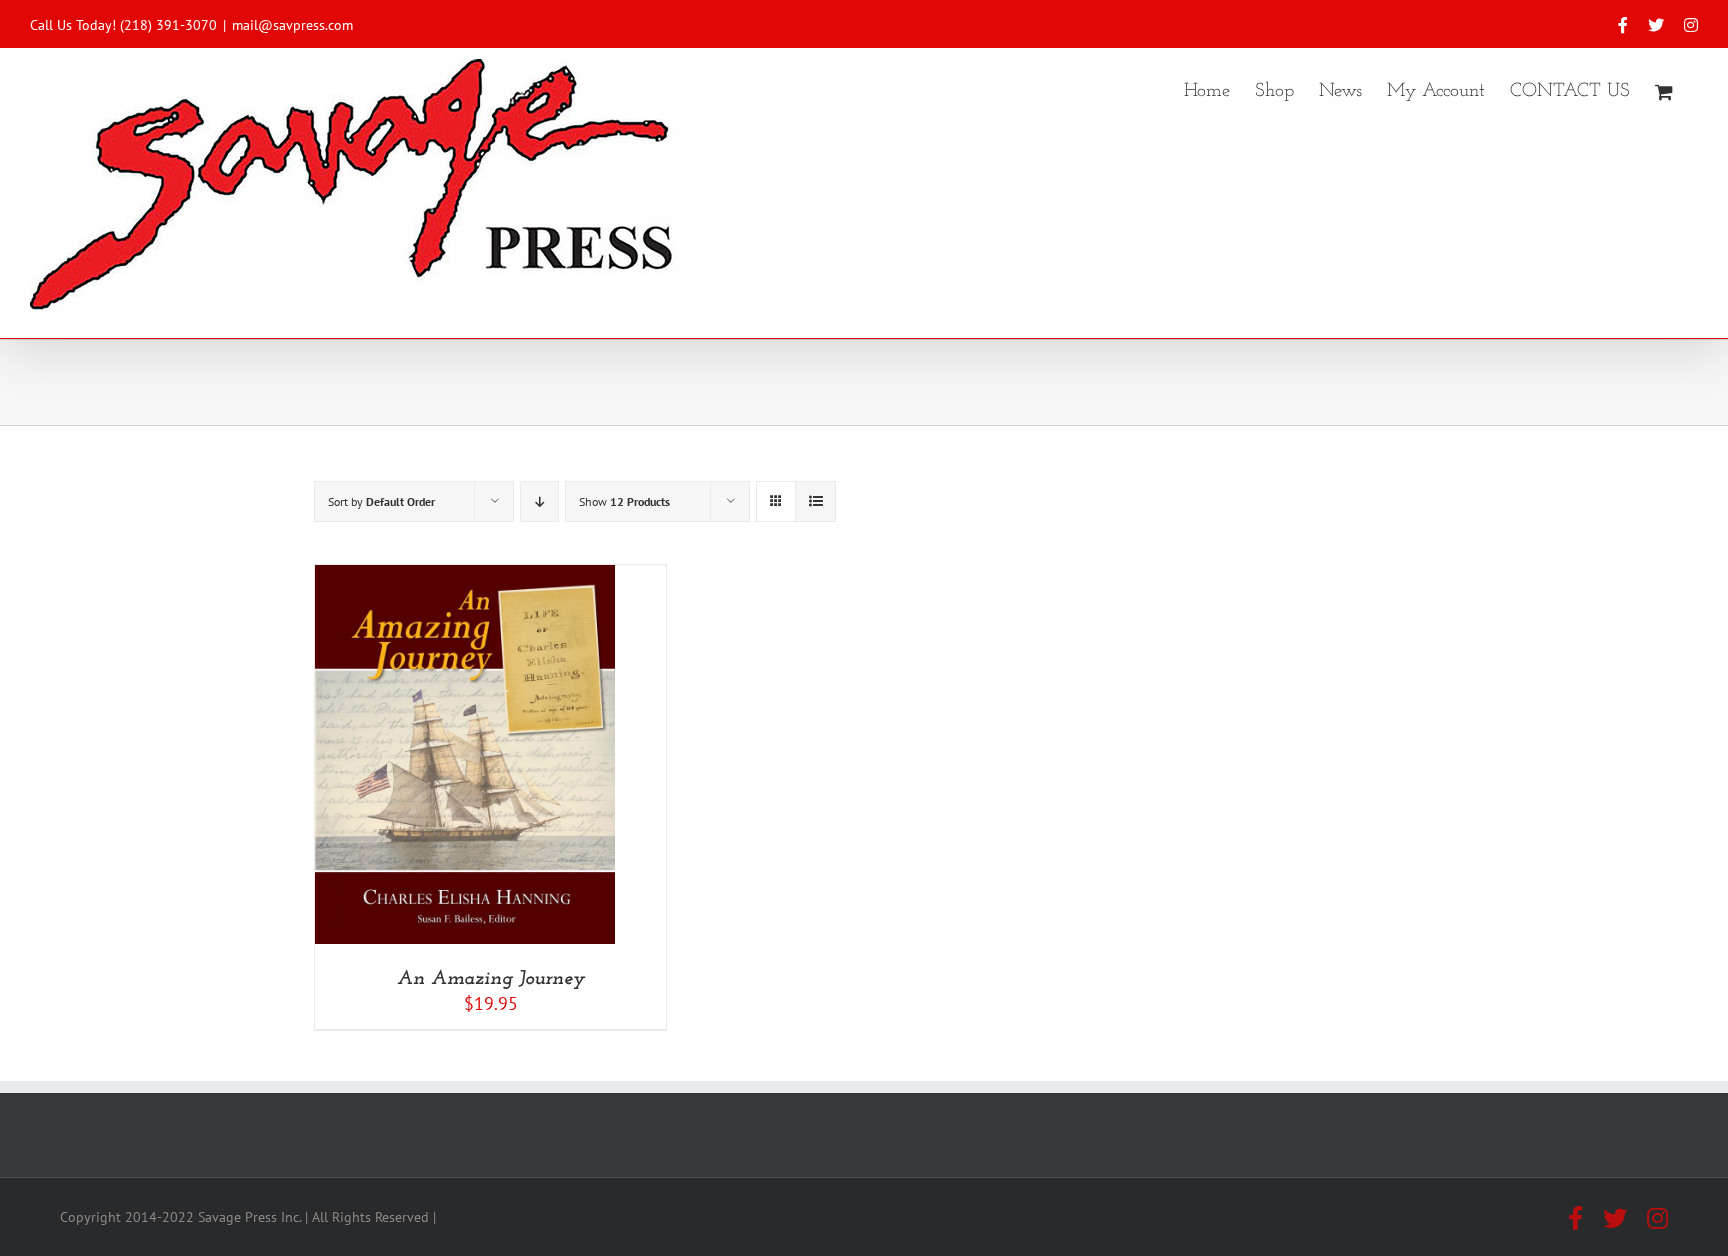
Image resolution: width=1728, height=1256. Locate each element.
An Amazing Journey (491, 979)
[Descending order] (539, 501)
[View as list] (815, 501)
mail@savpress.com (292, 25)
